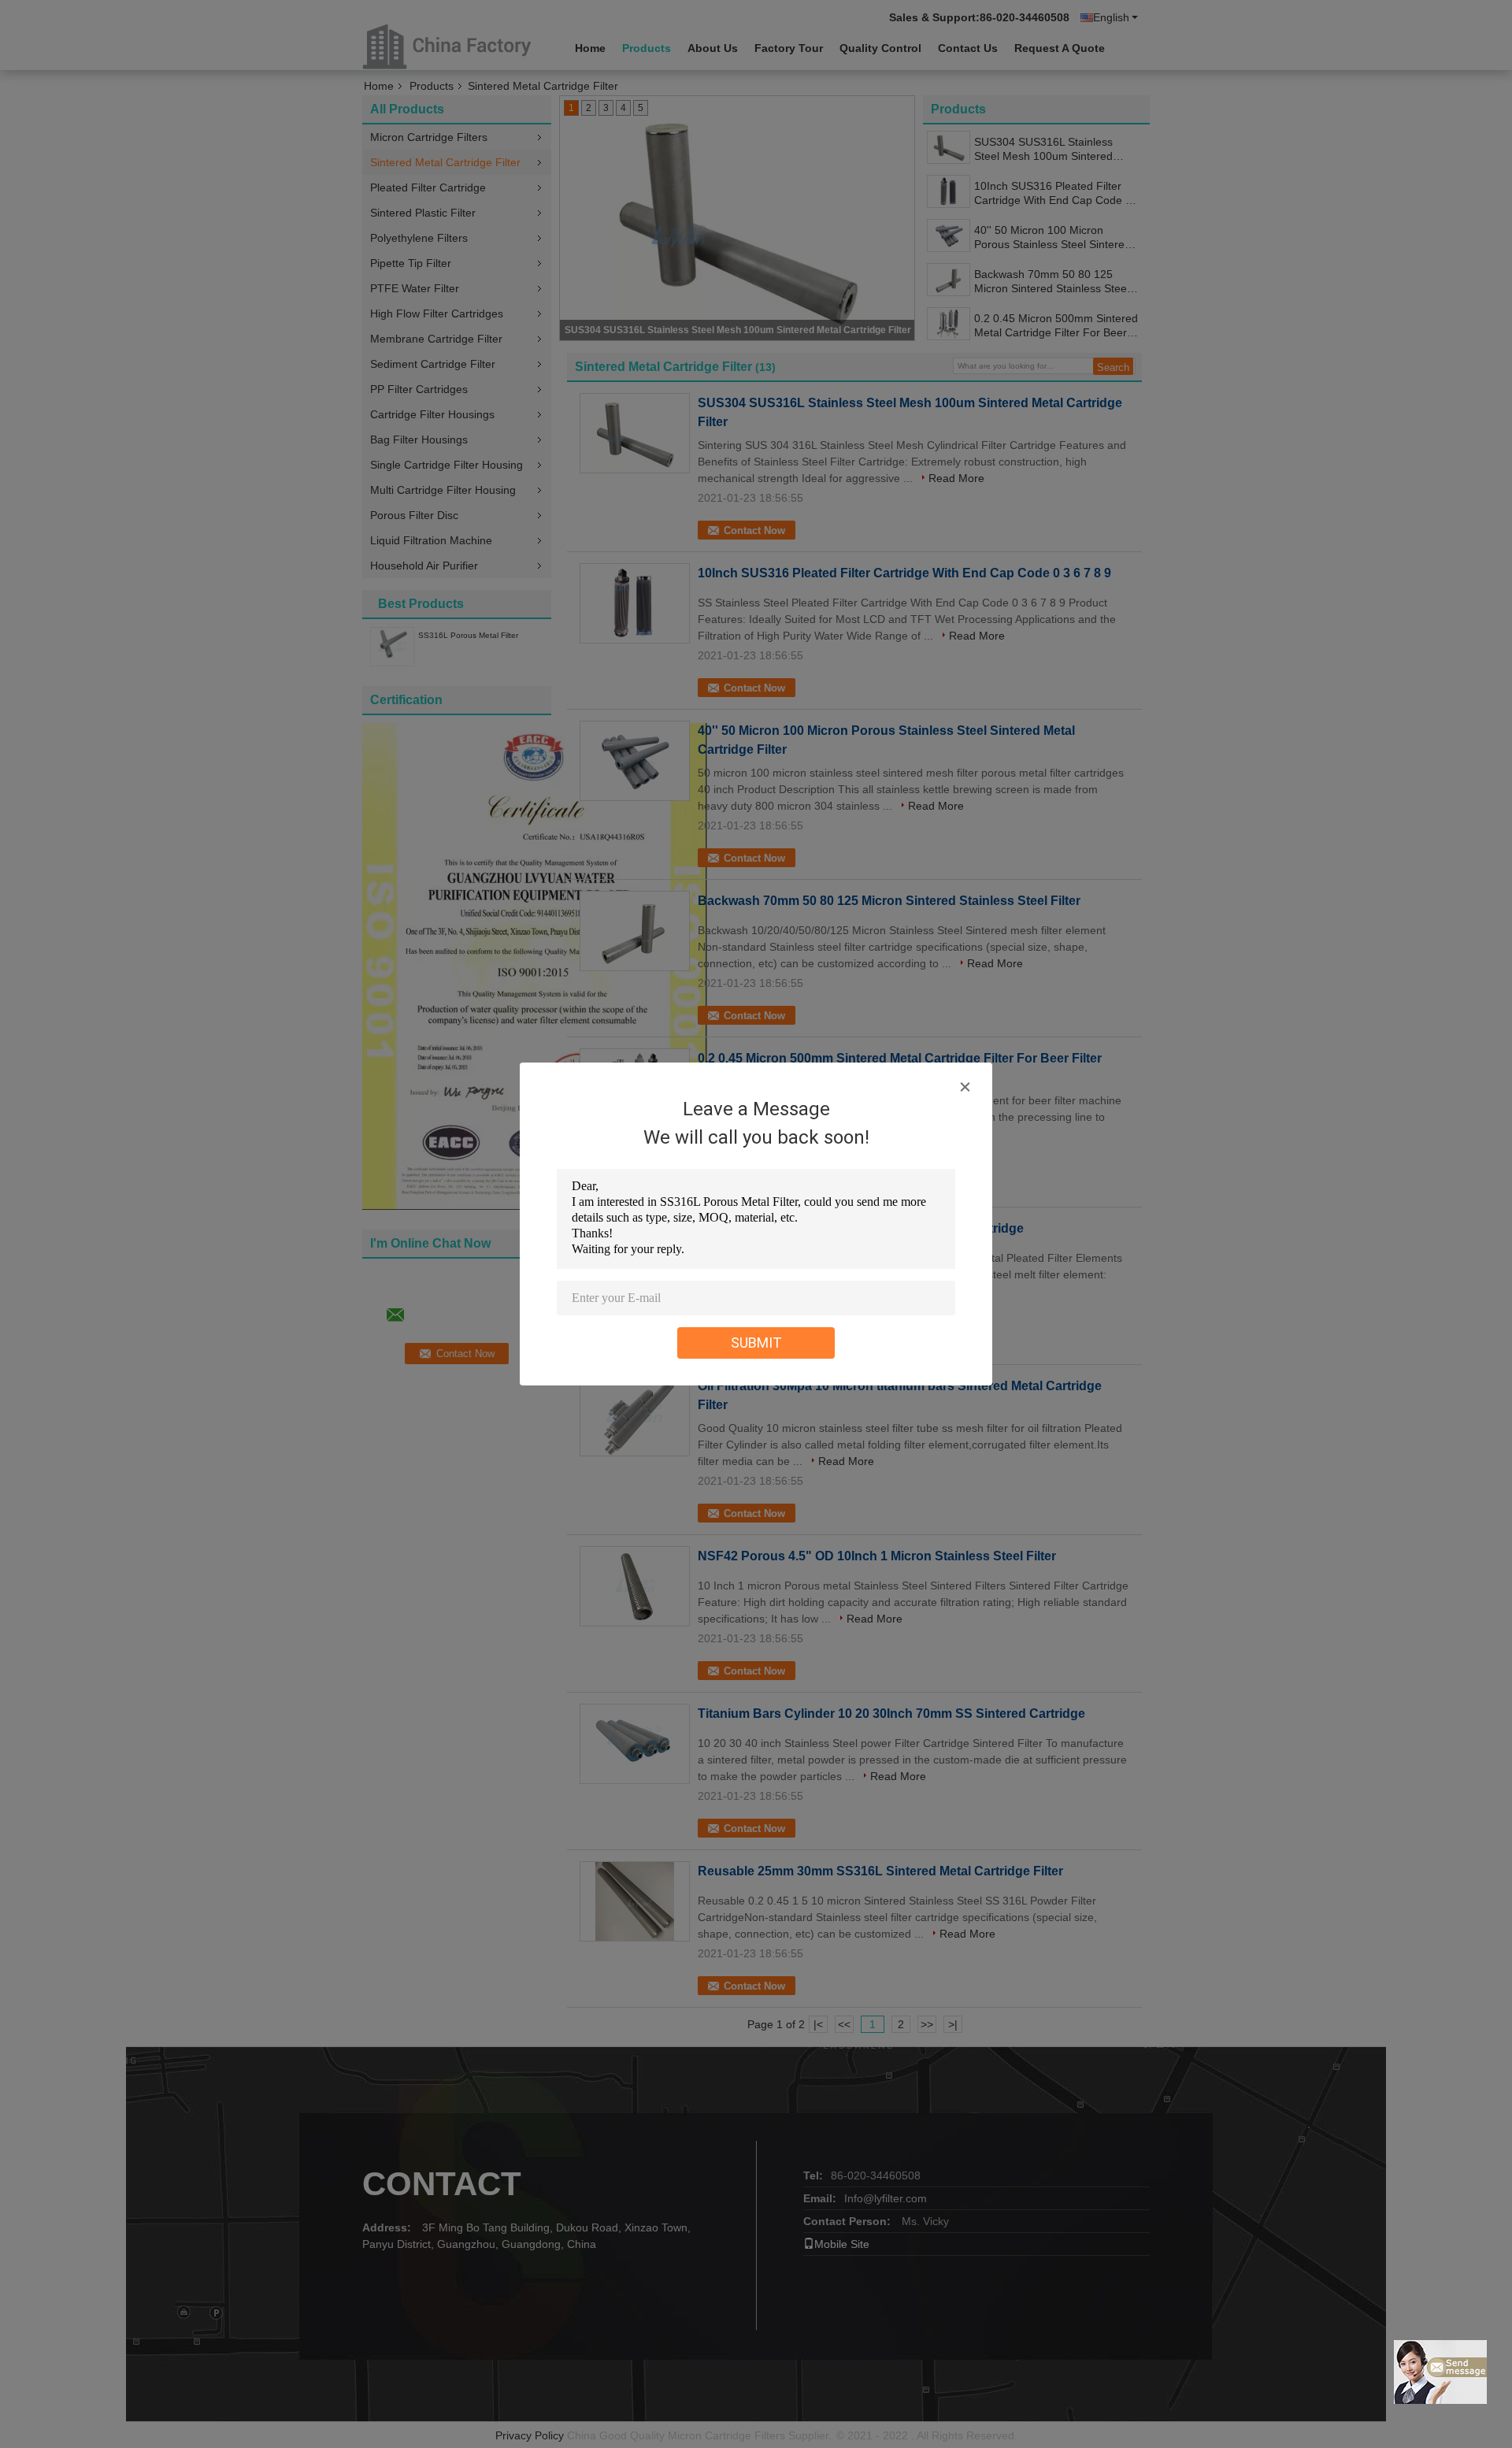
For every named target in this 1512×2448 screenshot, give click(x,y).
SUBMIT (756, 1343)
